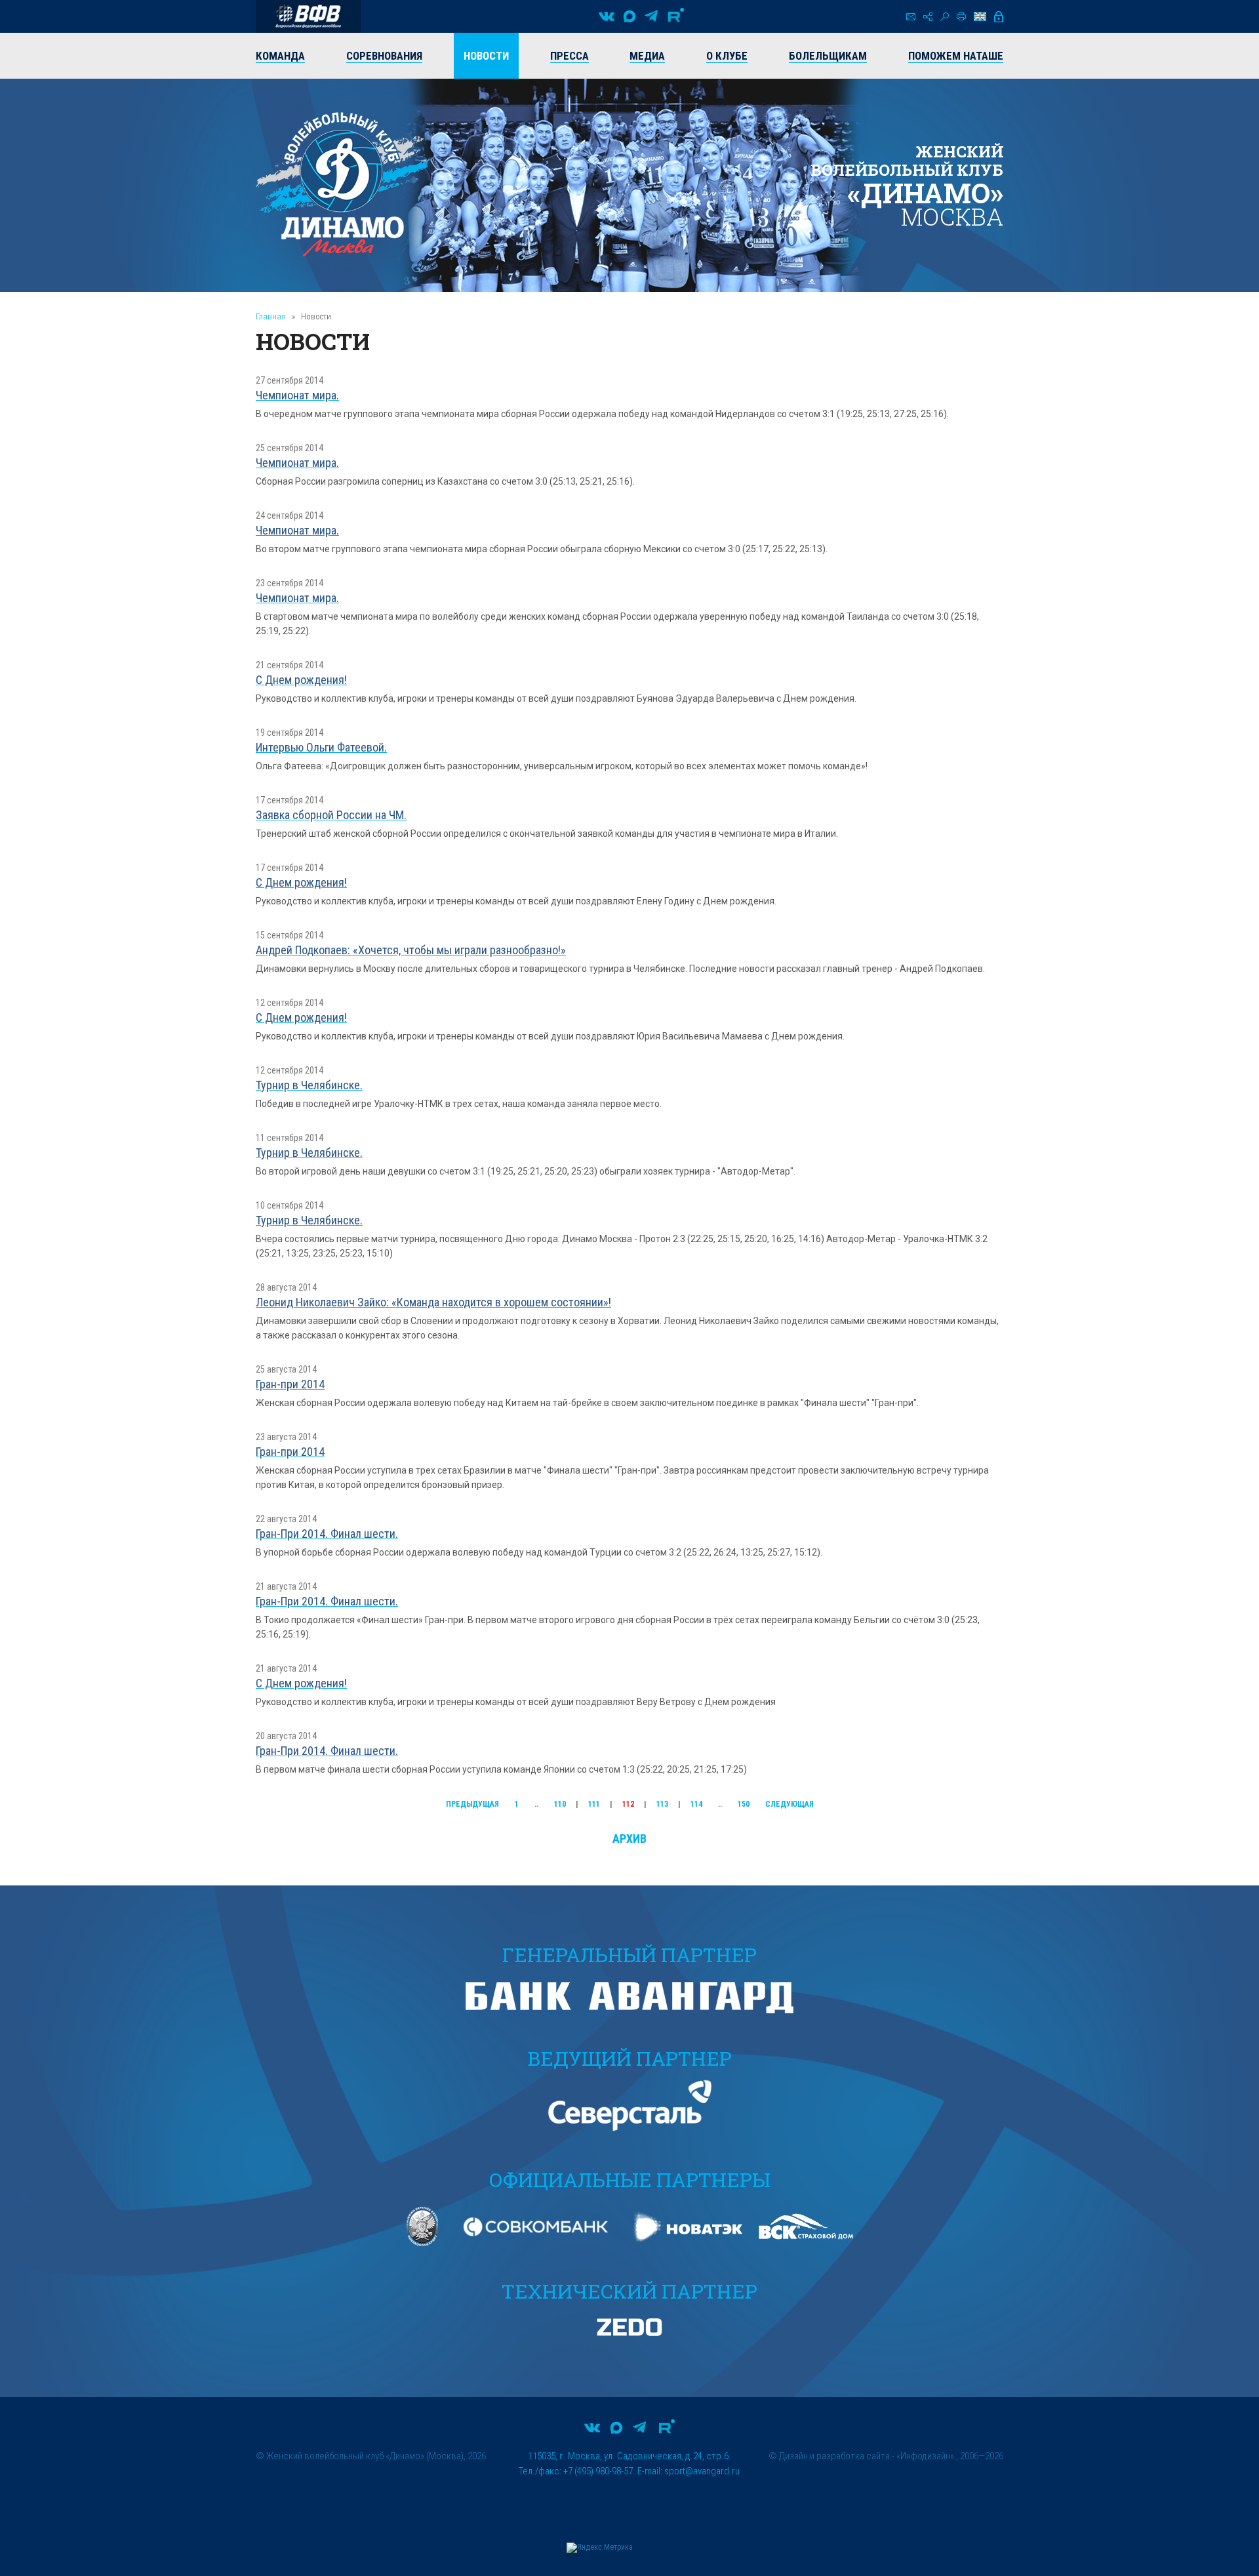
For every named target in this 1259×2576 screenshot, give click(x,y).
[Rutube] (676, 16)
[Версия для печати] (961, 16)
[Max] (629, 16)
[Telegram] (651, 16)
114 (696, 1804)
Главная (271, 316)
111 (594, 1804)
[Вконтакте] (607, 16)
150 (744, 1804)
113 (662, 1804)
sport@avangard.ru (702, 2471)
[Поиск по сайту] (945, 17)
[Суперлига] (308, 16)
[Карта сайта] (928, 17)
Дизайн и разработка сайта (834, 2456)
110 (560, 1804)
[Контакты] (911, 17)
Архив (629, 1839)
